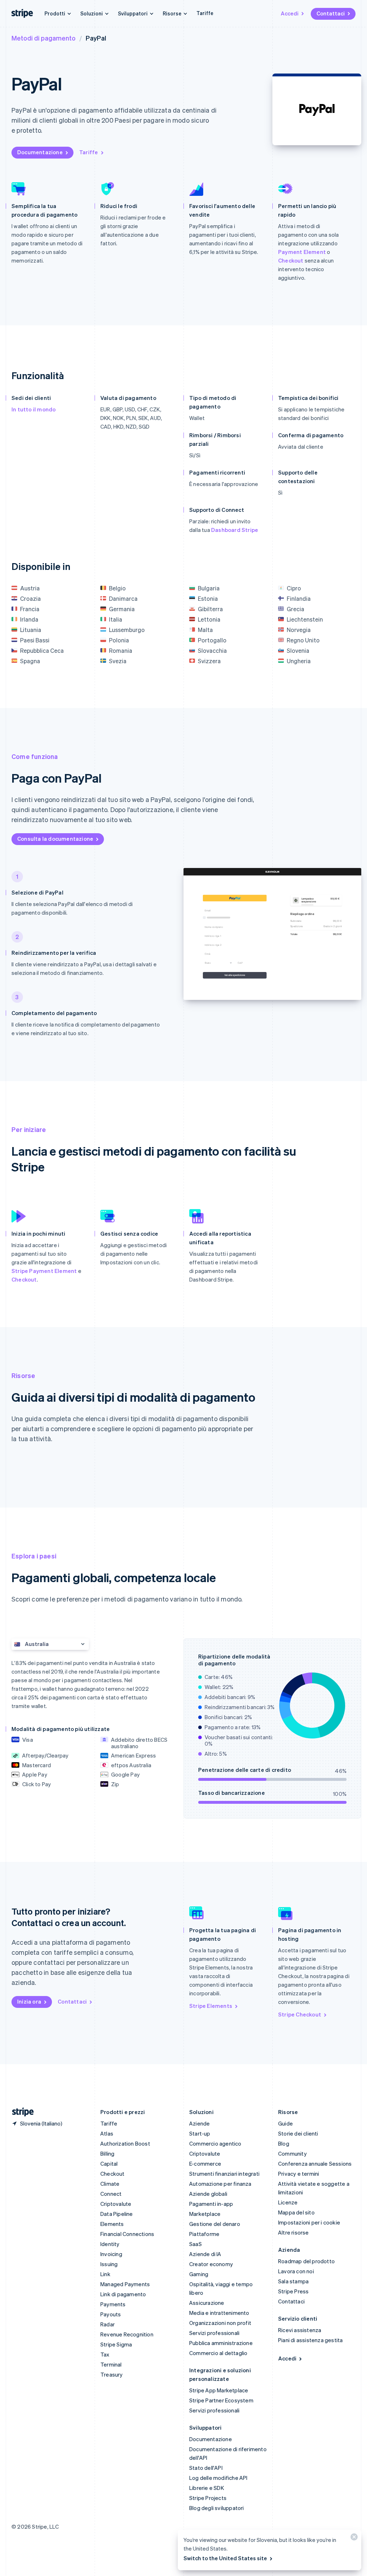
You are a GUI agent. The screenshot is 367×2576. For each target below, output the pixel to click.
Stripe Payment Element (44, 1271)
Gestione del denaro (215, 2224)
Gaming (199, 2274)
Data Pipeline (117, 2214)
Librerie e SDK (207, 2488)
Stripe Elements (211, 2006)
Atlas (107, 2133)
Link (105, 2274)
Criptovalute (116, 2204)
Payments (113, 2304)
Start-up (200, 2133)
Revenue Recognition (127, 2334)
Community (292, 2153)
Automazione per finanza (220, 2184)
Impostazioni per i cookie (309, 2222)
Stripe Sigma (116, 2344)
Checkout (291, 260)
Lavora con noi (296, 2271)
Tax (105, 2354)
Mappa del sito (296, 2212)
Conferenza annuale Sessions (315, 2164)
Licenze (288, 2202)
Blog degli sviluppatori (217, 2508)
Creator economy (211, 2264)
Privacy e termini (299, 2174)
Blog (284, 2143)
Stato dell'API (206, 2468)
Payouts (111, 2314)
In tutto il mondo (34, 409)
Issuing (109, 2264)
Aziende (199, 2123)
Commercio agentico (215, 2143)
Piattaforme (204, 2234)
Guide (285, 2123)
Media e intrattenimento (219, 2313)
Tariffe (205, 13)
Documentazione (40, 152)
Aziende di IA (205, 2254)
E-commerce (205, 2164)
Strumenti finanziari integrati (224, 2174)
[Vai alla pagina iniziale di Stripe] (20, 2112)
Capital (109, 2164)
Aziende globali (208, 2194)
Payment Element (302, 252)
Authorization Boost (125, 2143)
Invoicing (111, 2254)
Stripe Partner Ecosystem (221, 2400)
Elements (112, 2224)
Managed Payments (125, 2284)
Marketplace (205, 2214)
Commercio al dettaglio (218, 2353)
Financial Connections (127, 2234)
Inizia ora (29, 2001)
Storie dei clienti (298, 2133)
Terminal (111, 2364)
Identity (110, 2244)
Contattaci (331, 13)
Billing (107, 2153)
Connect (111, 2194)
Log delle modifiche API (218, 2478)
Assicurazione (207, 2303)
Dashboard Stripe (235, 530)
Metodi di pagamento (44, 38)
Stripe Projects (208, 2498)
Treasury (112, 2374)
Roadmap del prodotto (306, 2261)
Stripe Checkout (300, 2014)
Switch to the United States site (225, 2558)
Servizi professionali (214, 2333)
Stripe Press (293, 2291)
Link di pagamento (123, 2294)
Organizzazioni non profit (220, 2323)
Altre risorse (294, 2232)
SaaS (196, 2244)
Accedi (290, 13)
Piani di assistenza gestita (310, 2340)
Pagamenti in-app (211, 2204)
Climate (110, 2184)
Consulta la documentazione (55, 839)
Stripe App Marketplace (219, 2390)
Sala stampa (293, 2281)
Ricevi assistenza (300, 2330)
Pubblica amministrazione (221, 2343)
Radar (108, 2324)
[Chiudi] (353, 2539)
